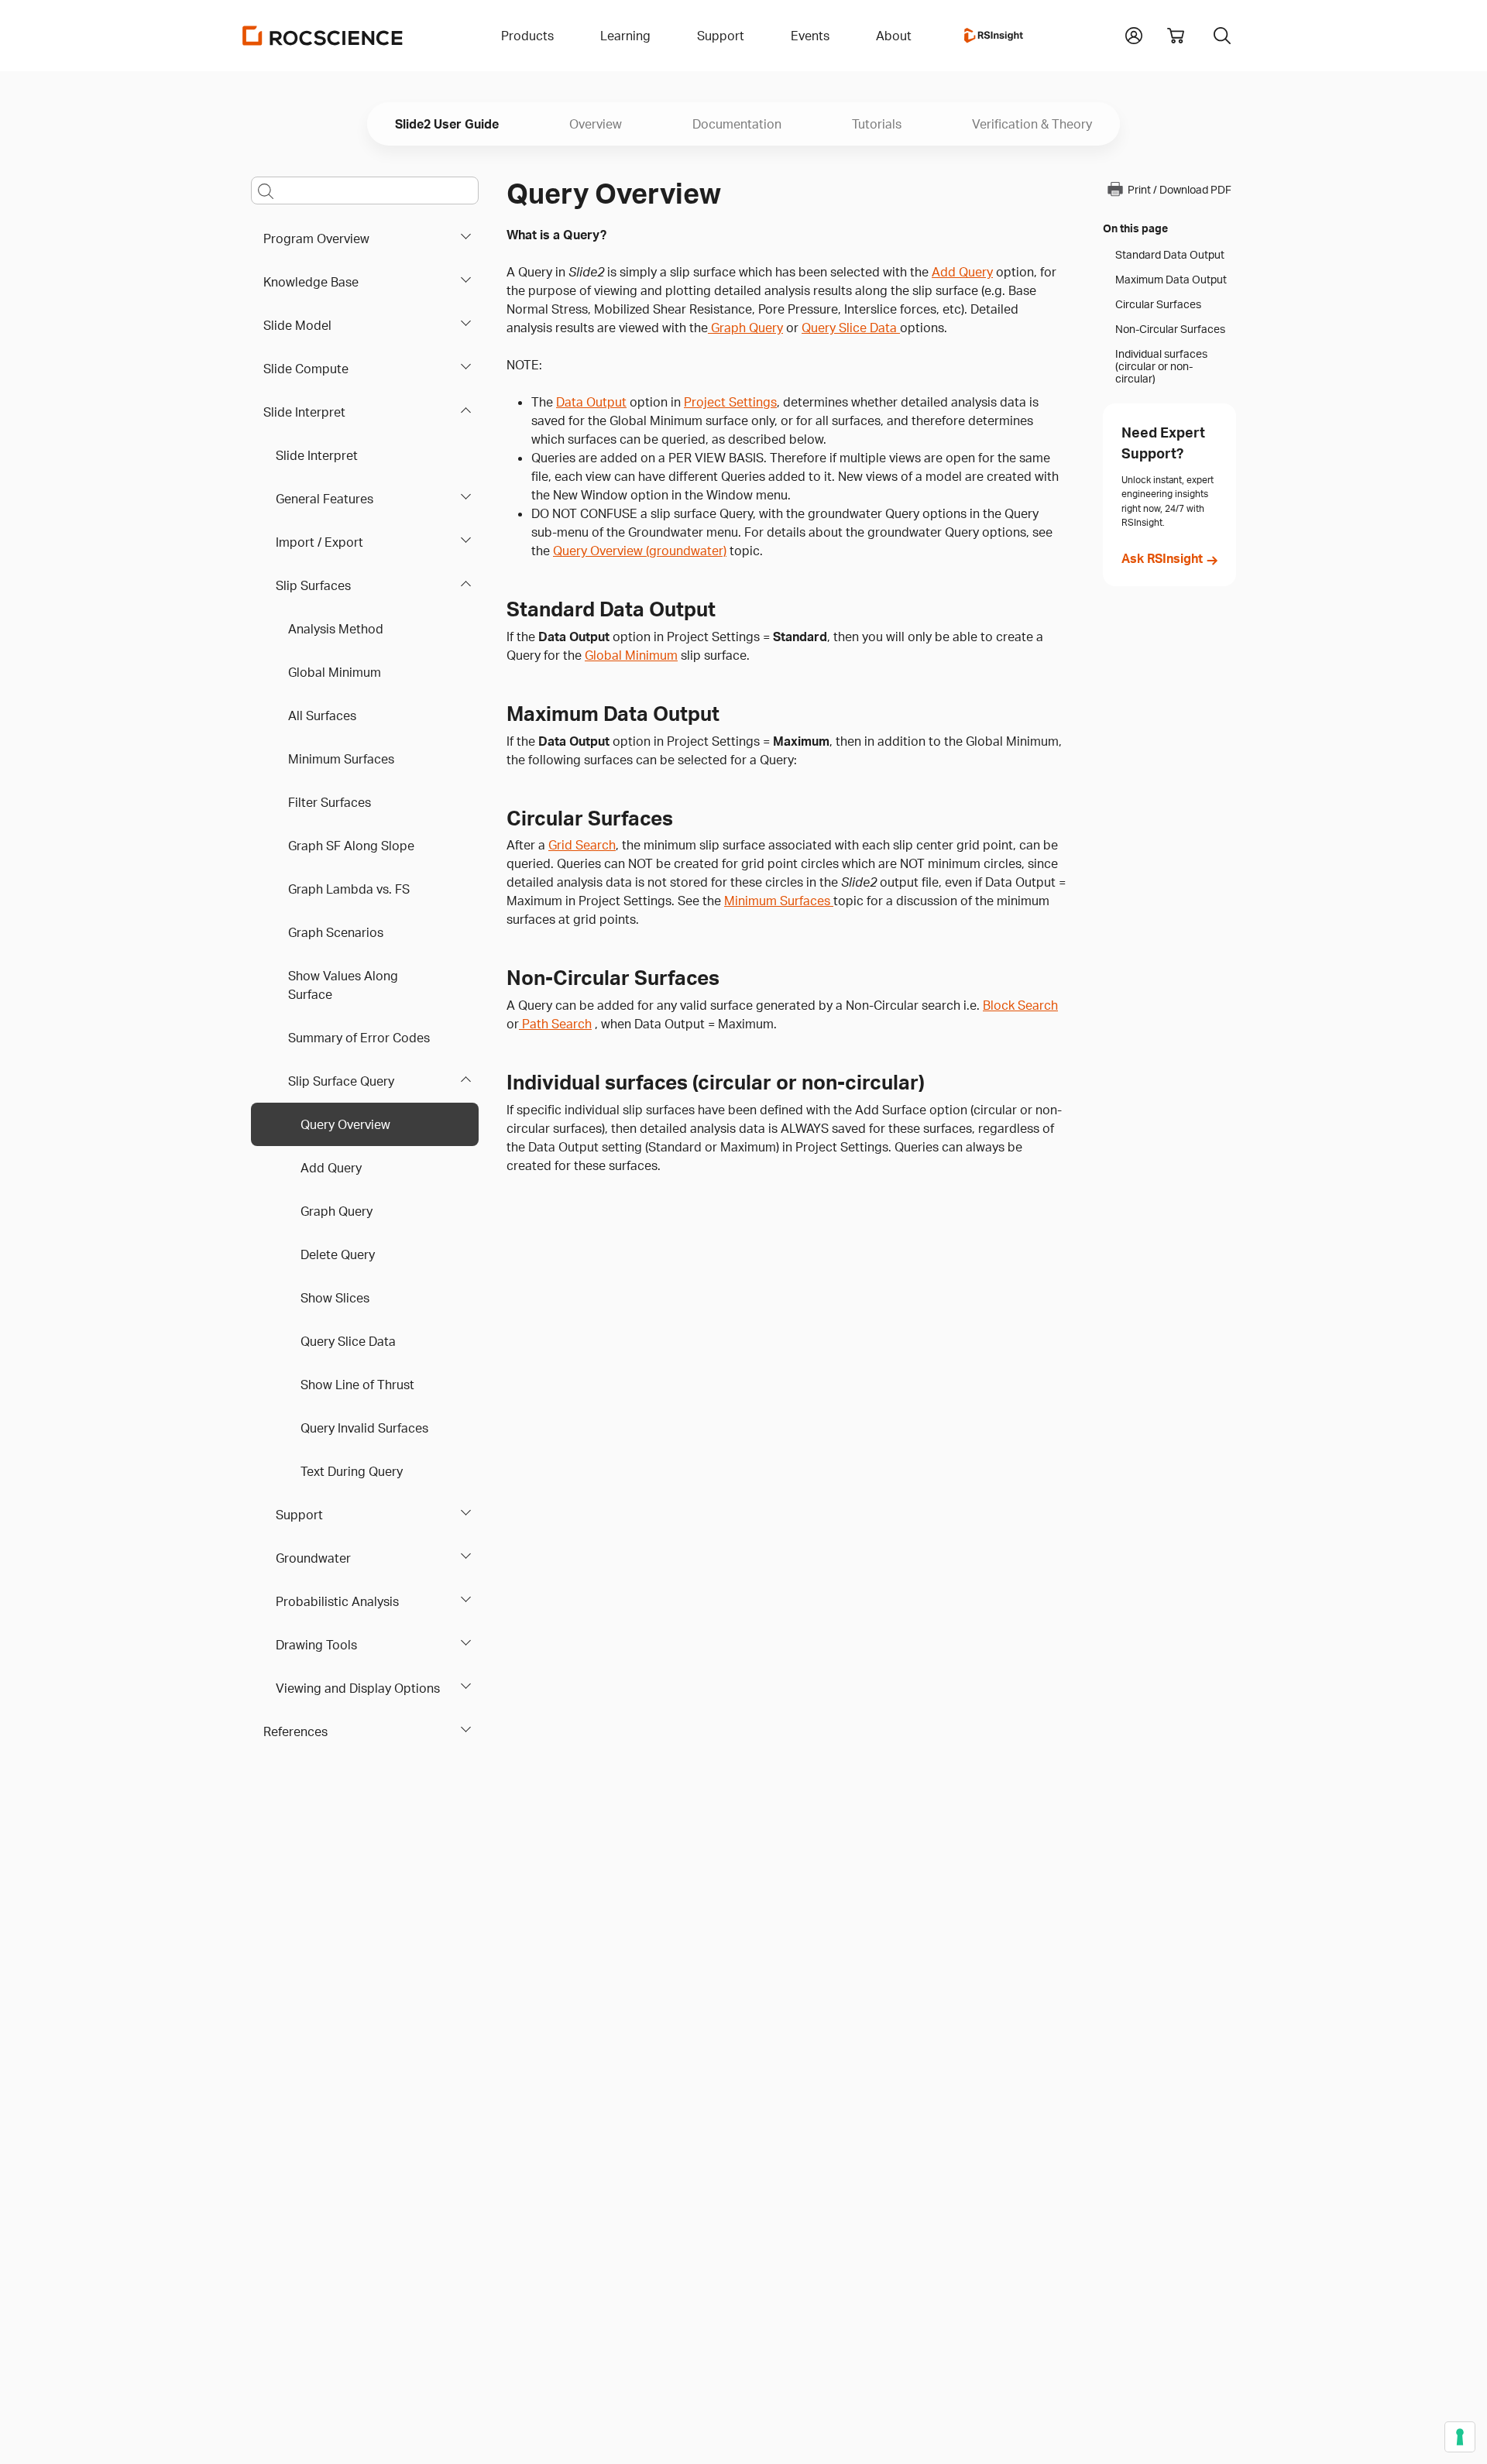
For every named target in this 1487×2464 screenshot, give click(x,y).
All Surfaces (322, 716)
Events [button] (810, 36)
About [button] (894, 36)
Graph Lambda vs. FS (349, 889)
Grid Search (582, 845)
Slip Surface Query (341, 1081)
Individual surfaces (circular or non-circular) (1161, 366)
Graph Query (337, 1211)
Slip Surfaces (313, 585)
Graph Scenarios (336, 932)
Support (299, 1515)
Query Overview (345, 1124)
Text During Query (352, 1471)
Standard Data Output (1170, 255)
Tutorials (877, 124)
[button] (1134, 34)
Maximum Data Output (1171, 280)
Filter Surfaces (330, 802)
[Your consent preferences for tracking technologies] (1460, 2437)
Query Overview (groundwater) (640, 551)
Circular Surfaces (1158, 304)
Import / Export (319, 542)
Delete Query (338, 1254)
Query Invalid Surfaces (364, 1428)
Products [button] (527, 36)
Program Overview (316, 239)
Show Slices (335, 1298)
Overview (596, 124)
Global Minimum (335, 672)
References (295, 1731)
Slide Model (297, 325)
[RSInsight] (994, 36)
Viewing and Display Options (358, 1688)
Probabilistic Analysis (337, 1601)
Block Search (1020, 1005)
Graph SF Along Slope (351, 846)
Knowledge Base (311, 282)
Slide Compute (306, 369)
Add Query (331, 1168)
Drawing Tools (316, 1645)
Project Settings (730, 402)
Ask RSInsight (1162, 558)
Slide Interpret (304, 412)
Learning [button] (625, 36)
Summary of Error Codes (359, 1038)
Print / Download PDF (1180, 189)
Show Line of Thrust (357, 1385)
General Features (325, 499)
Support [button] (721, 36)
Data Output (591, 402)
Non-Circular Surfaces (1170, 329)
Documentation (737, 124)
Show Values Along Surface (343, 985)
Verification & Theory (1032, 124)
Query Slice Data (348, 1341)
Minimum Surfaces (341, 759)
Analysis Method (336, 629)
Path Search (555, 1024)
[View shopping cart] (1176, 36)
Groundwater (313, 1558)
